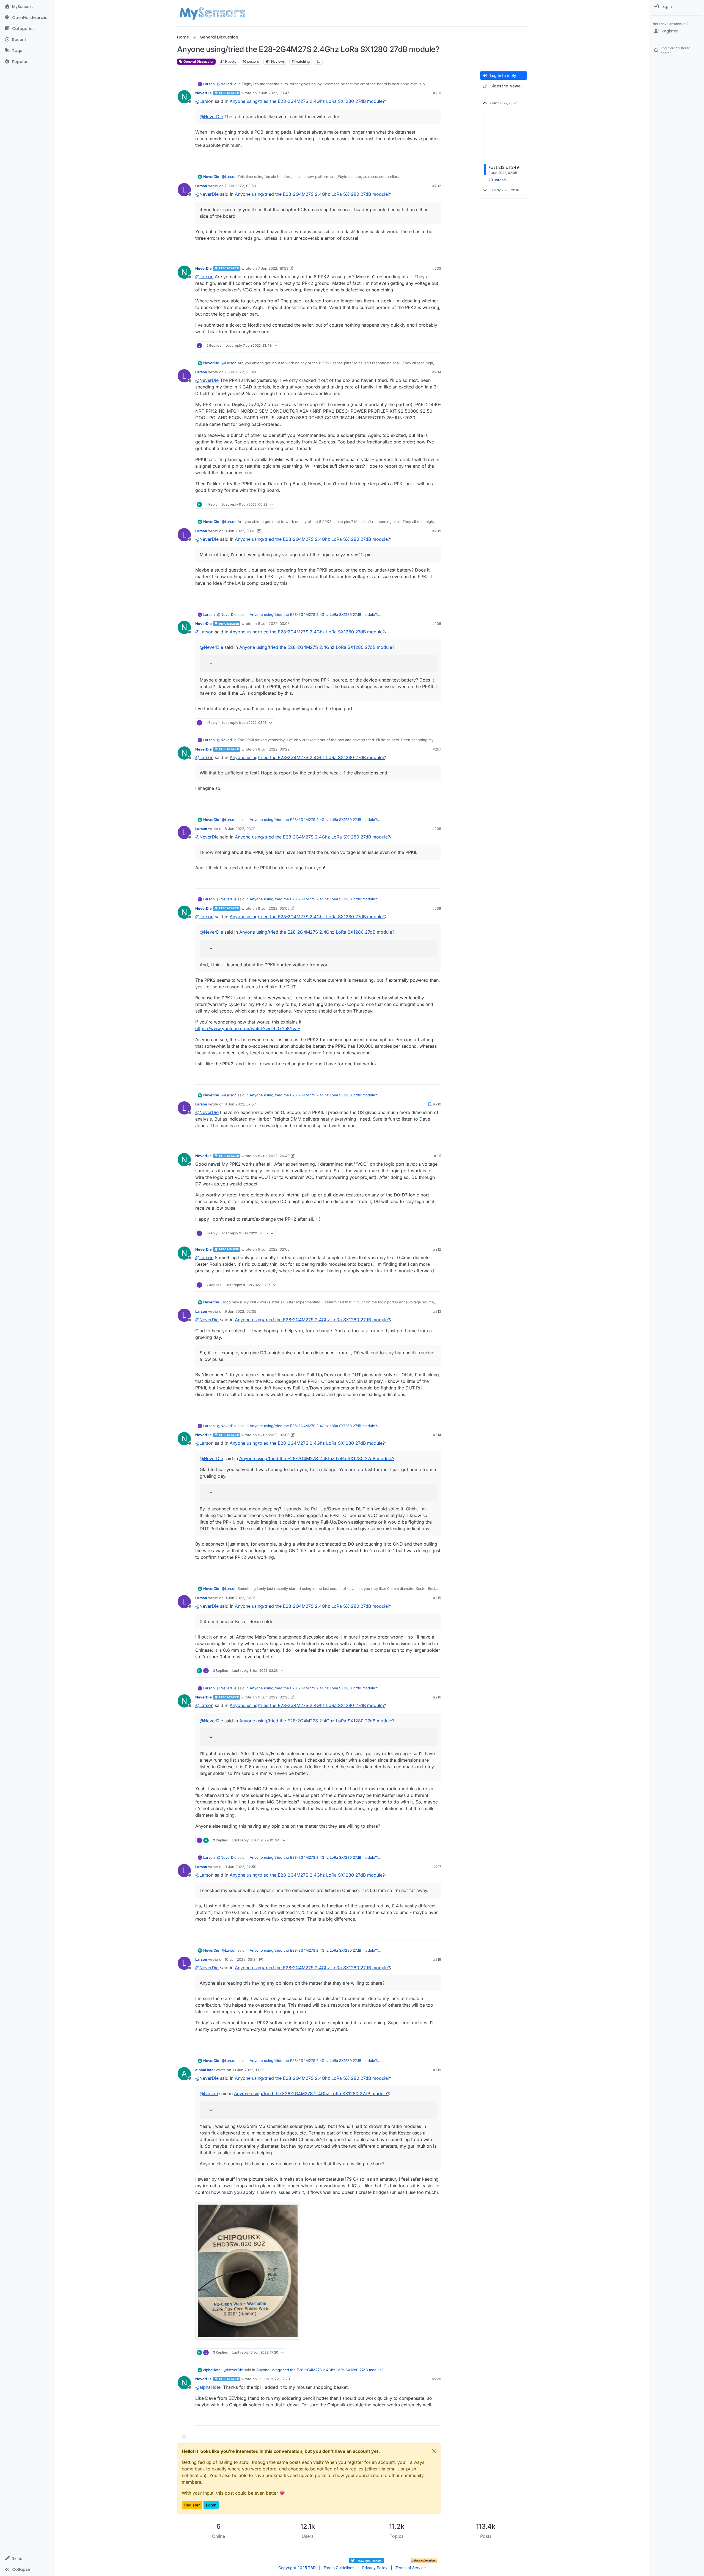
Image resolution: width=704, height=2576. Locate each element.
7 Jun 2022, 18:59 (273, 268)
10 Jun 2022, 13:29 (248, 2070)
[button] (27, 2558)
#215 (437, 1598)
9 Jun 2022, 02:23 (274, 1697)
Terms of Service (411, 2568)
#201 (437, 93)
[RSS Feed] (318, 62)
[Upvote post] (417, 159)
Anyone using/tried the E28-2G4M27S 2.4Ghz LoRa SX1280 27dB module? (307, 101)
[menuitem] (677, 7)
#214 (437, 1435)
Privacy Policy (375, 2568)
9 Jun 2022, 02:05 (274, 1249)
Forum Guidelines (339, 2568)
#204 (437, 372)
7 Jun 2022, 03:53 (240, 186)
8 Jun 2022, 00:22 (274, 749)
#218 (437, 1959)
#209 (437, 908)
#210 (437, 1104)
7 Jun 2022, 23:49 (240, 372)
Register (192, 2505)
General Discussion (198, 61)
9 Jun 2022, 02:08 (274, 1435)
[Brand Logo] (212, 13)
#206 (437, 624)
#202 (437, 186)
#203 (437, 268)
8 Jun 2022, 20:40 (274, 1156)
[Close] (434, 2451)
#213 (437, 1311)
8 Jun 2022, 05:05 (274, 908)
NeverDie (204, 93)
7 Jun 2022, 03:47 (273, 93)
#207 (437, 749)
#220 (437, 2379)
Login (211, 2505)
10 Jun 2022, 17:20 (274, 2379)
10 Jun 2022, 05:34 (241, 1959)
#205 (437, 531)
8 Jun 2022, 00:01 (240, 531)
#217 (437, 1867)
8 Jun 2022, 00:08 (274, 624)
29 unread (497, 180)
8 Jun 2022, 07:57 (240, 1104)
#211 (438, 1156)
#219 (437, 2070)
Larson (209, 84)
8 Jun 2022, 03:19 (240, 829)
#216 (437, 1697)
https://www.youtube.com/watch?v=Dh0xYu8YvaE (248, 1028)
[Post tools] (436, 159)
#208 (437, 829)
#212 (437, 1249)
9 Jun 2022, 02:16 (240, 1598)
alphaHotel (205, 2070)
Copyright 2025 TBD (297, 2568)
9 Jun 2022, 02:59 (240, 1867)
